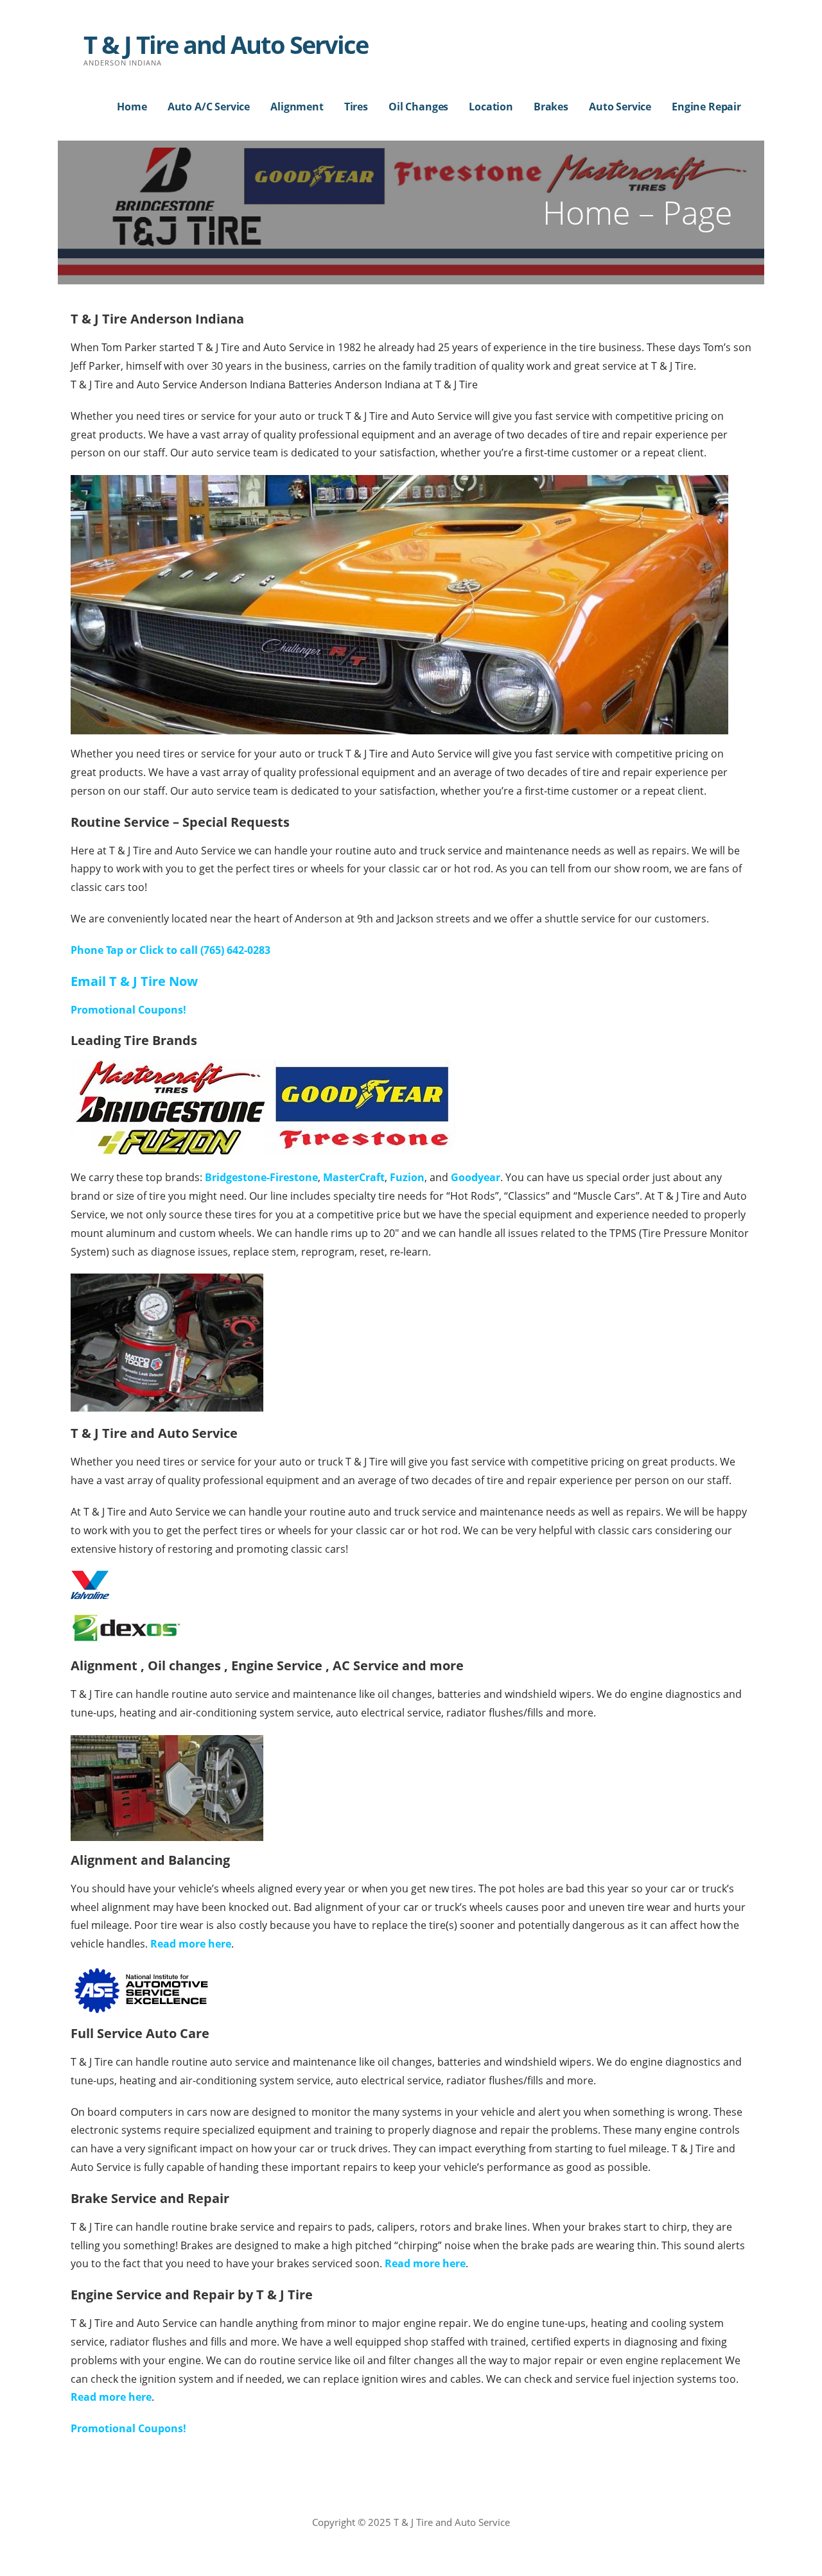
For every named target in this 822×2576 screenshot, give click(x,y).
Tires (356, 107)
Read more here (191, 1944)
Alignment (297, 107)
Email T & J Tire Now (134, 981)
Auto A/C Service (209, 107)
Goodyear (476, 1177)
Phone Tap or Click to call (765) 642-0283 (171, 950)
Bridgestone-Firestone (261, 1177)
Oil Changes (418, 107)
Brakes (551, 107)
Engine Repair (706, 107)
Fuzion (407, 1177)
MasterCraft (354, 1177)
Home (132, 107)
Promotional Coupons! (128, 1010)
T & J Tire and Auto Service (226, 44)
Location (491, 107)
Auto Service (620, 107)
